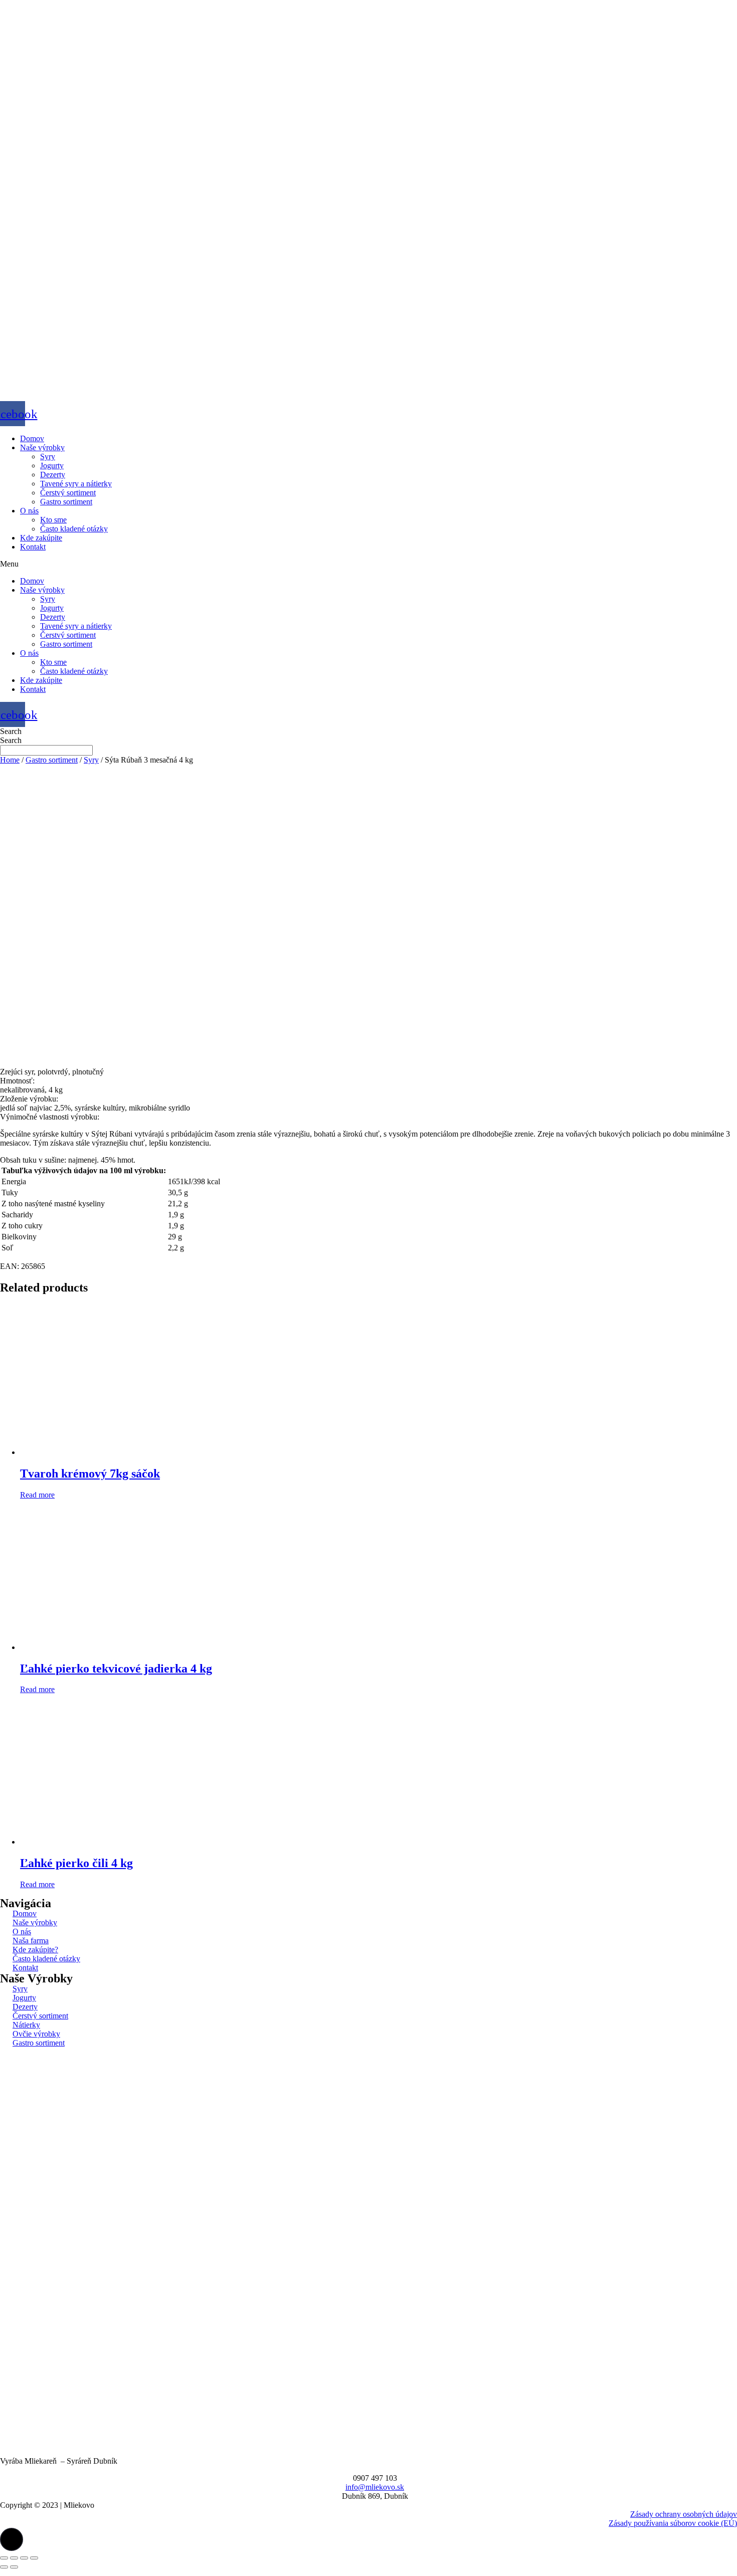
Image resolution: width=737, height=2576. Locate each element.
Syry (48, 456)
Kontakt (33, 547)
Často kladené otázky (74, 529)
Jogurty (52, 466)
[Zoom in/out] (34, 2558)
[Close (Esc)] (4, 2558)
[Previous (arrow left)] (4, 2567)
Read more (37, 1495)
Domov (32, 438)
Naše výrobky (42, 447)
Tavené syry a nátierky (76, 484)
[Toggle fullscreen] (24, 2558)
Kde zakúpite (41, 538)
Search (11, 731)
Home (10, 760)
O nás (29, 511)
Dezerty (53, 475)
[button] (368, 564)
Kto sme (53, 520)
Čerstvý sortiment (68, 493)
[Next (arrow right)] (14, 2567)
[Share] (14, 2558)
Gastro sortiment (66, 502)
